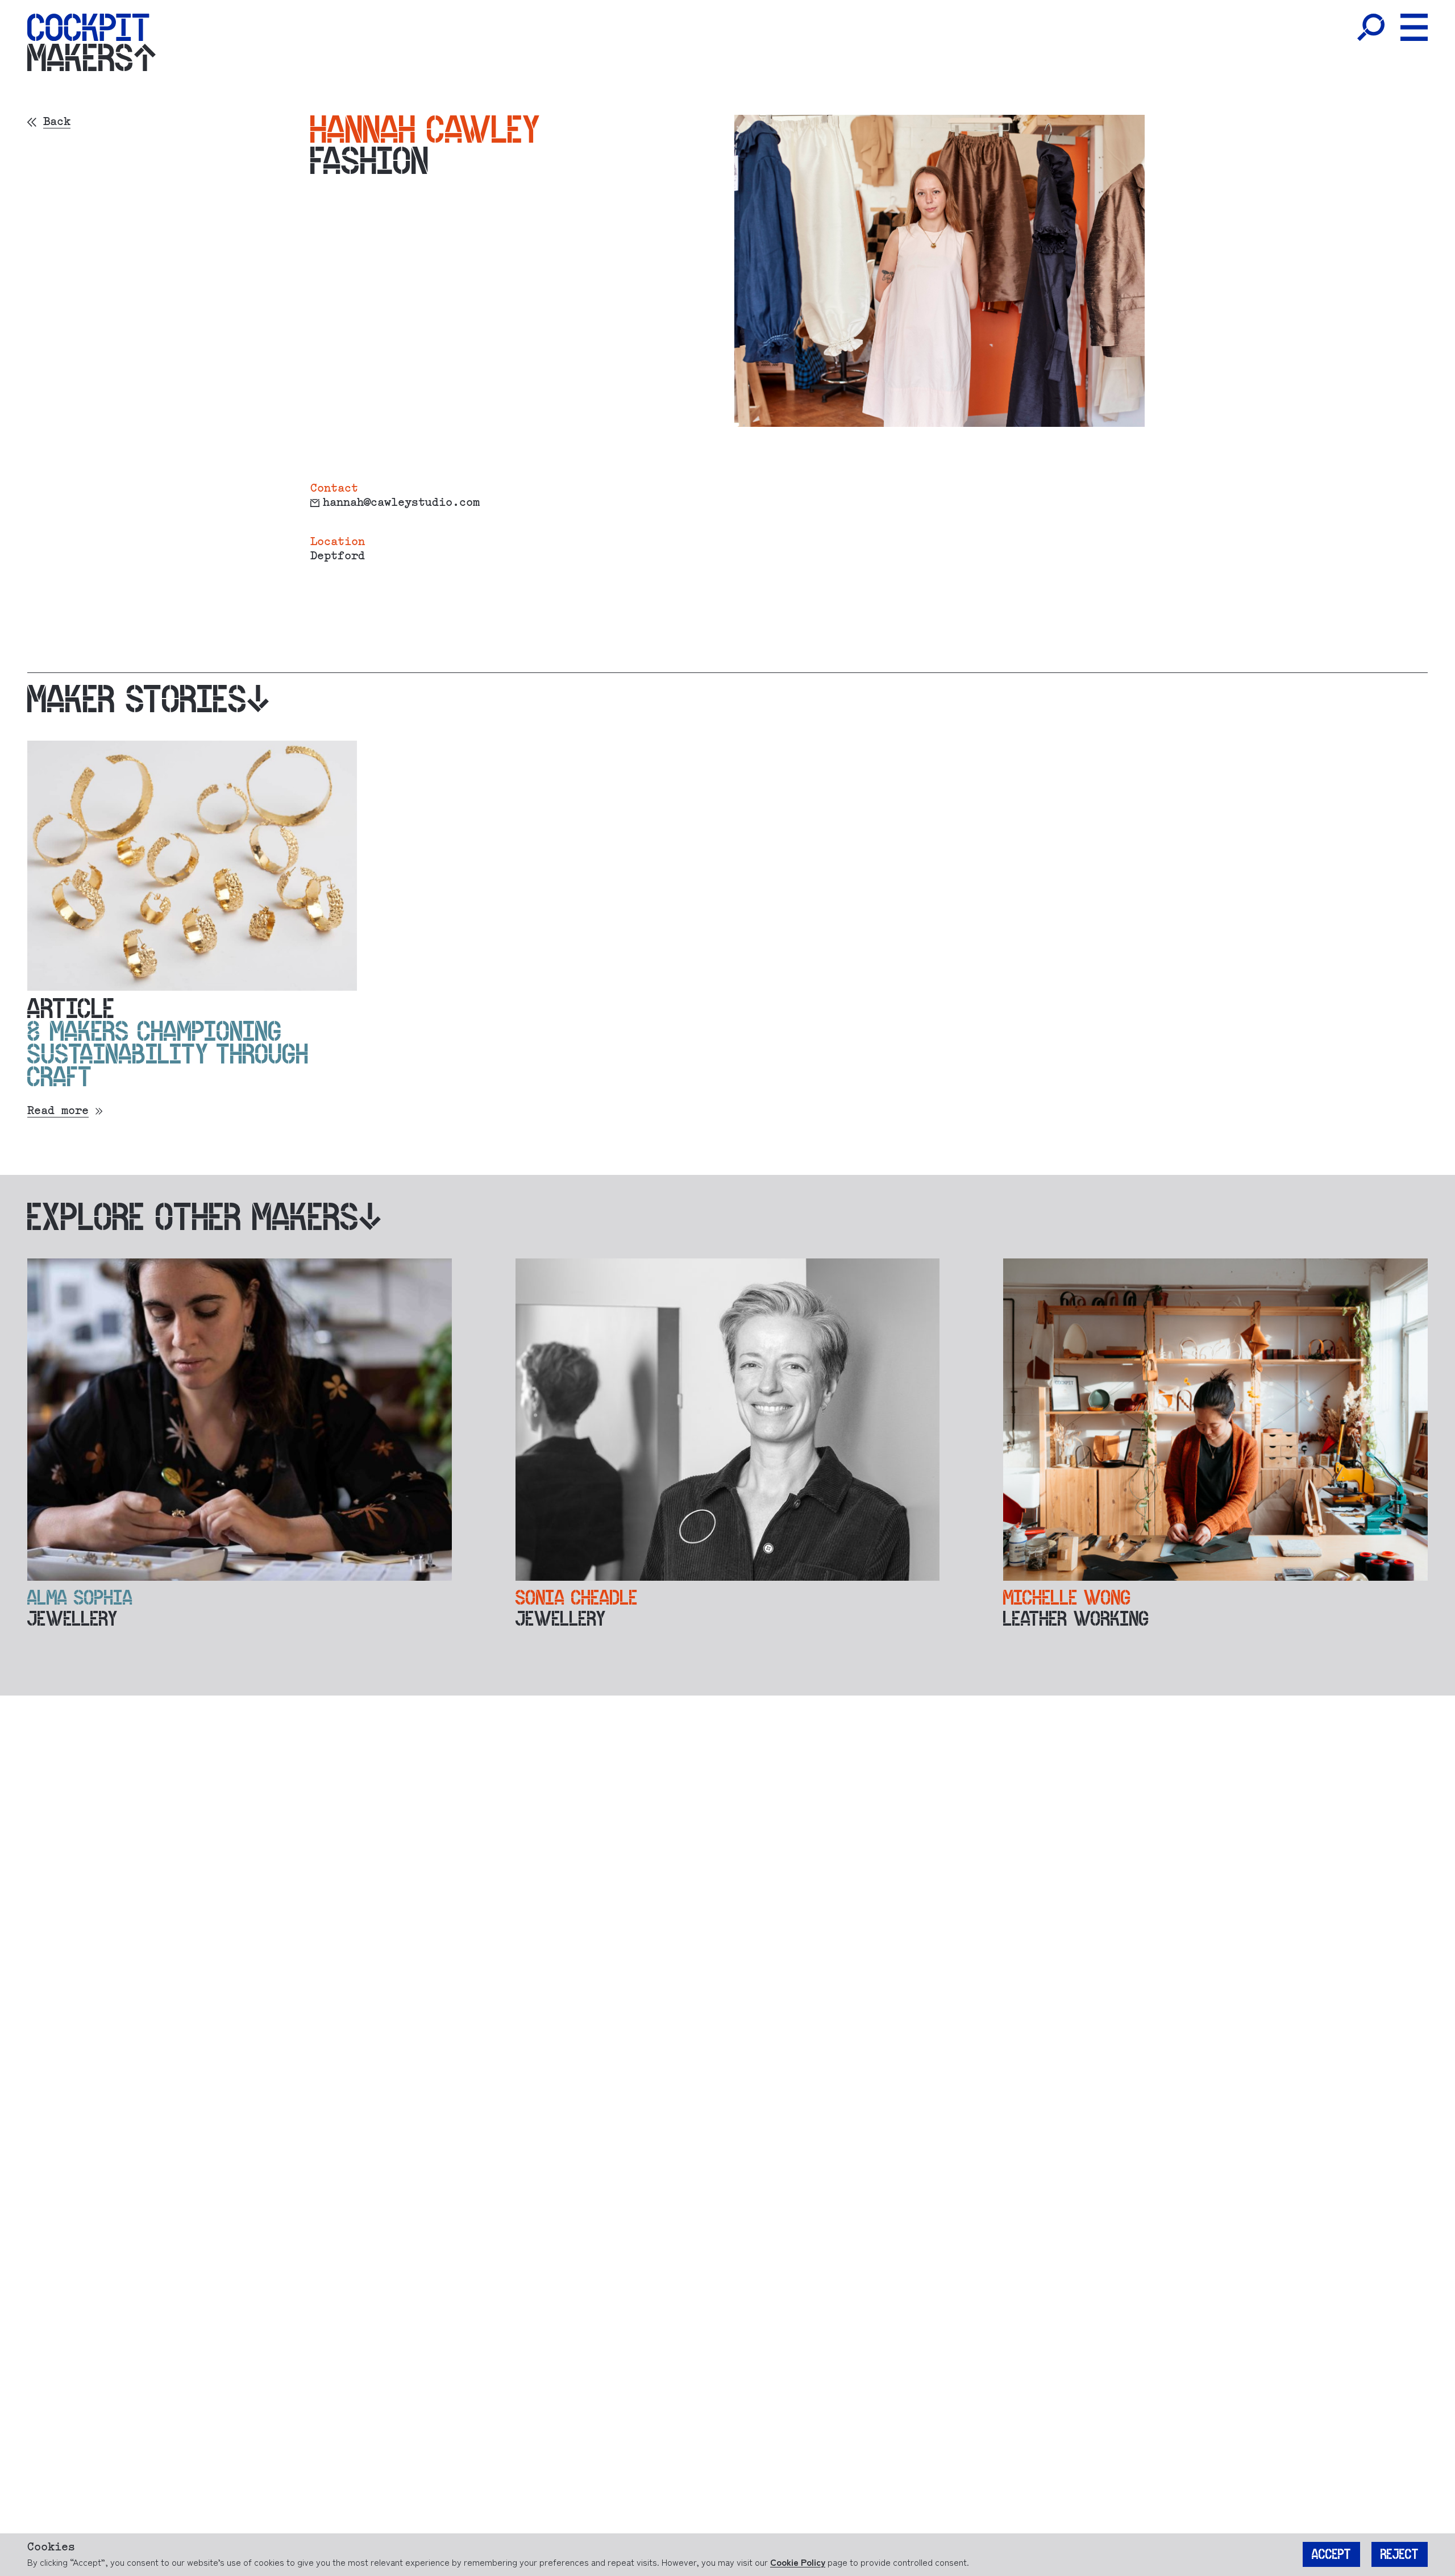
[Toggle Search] (1371, 27)
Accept (1331, 2554)
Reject (1400, 2554)
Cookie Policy (798, 2562)
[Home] (88, 27)
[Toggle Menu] (1414, 27)
